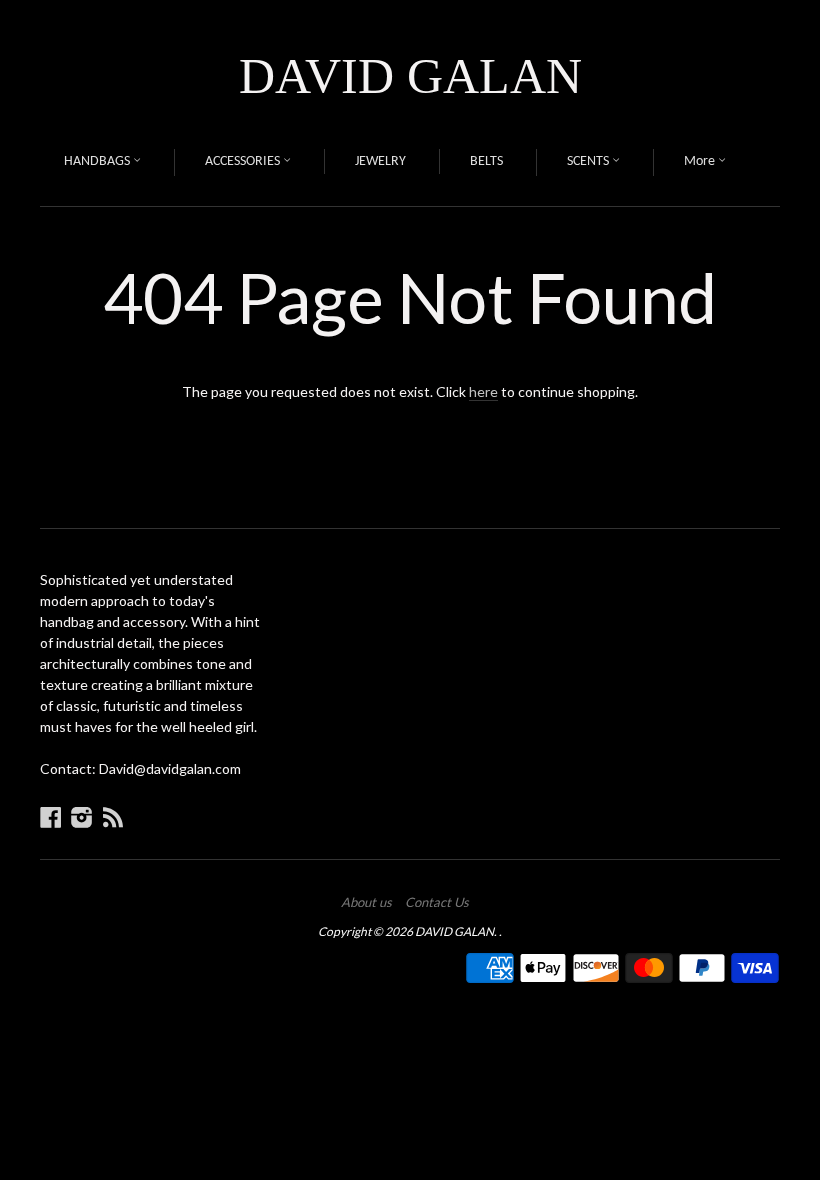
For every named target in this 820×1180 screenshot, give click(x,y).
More (701, 161)
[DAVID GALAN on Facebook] (51, 817)
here (483, 391)
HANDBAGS (98, 161)
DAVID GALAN (410, 76)
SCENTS (589, 161)
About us (366, 902)
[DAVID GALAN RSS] (113, 817)
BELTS (486, 161)
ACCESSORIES (244, 161)
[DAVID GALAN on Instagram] (82, 817)
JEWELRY (380, 161)
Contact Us (437, 902)
